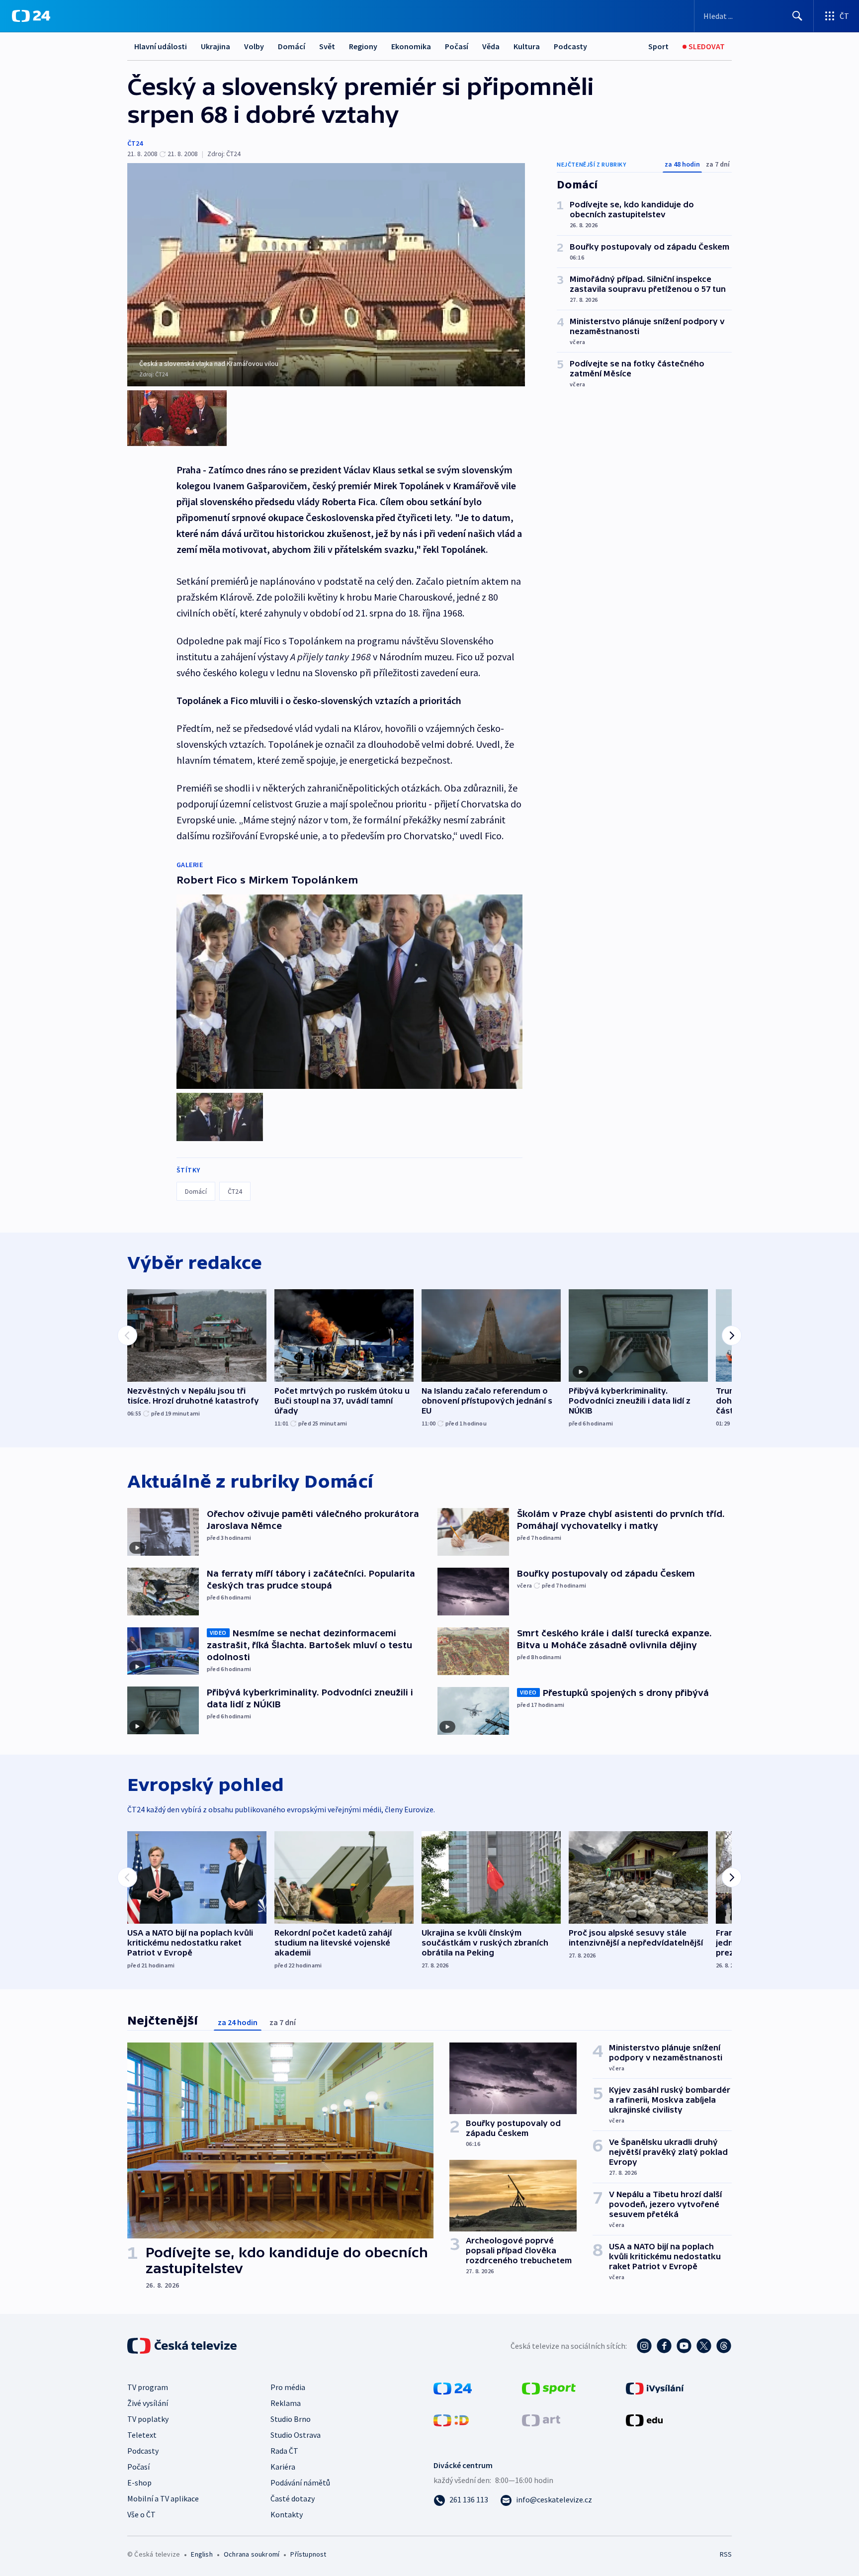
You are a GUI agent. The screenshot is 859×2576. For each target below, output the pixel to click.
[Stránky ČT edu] (644, 2419)
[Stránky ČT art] (541, 2419)
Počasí (457, 46)
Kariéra (283, 2467)
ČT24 (135, 143)
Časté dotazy (293, 2498)
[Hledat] (797, 16)
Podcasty (570, 46)
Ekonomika (411, 46)
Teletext (142, 2435)
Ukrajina (215, 46)
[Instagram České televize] (644, 2346)
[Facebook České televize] (664, 2346)
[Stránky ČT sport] (549, 2388)
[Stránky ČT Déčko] (451, 2419)
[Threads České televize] (724, 2346)
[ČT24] (31, 16)
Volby (254, 46)
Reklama (286, 2403)
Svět (327, 46)
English (202, 2554)
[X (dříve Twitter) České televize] (704, 2346)
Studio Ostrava (296, 2435)
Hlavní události (161, 46)
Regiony (363, 46)
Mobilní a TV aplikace (163, 2498)
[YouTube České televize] (684, 2346)
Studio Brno (291, 2419)
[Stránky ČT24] (453, 2388)
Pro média (288, 2387)
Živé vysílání (148, 2403)
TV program (148, 2387)
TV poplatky (148, 2419)
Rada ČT (284, 2451)
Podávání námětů (300, 2483)
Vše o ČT (141, 2514)
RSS (726, 2554)
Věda (491, 46)
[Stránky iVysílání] (655, 2388)
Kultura (527, 46)
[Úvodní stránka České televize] (183, 2346)
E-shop (139, 2483)
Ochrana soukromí (252, 2554)
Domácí (292, 46)
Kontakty (287, 2514)
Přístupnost (308, 2554)
